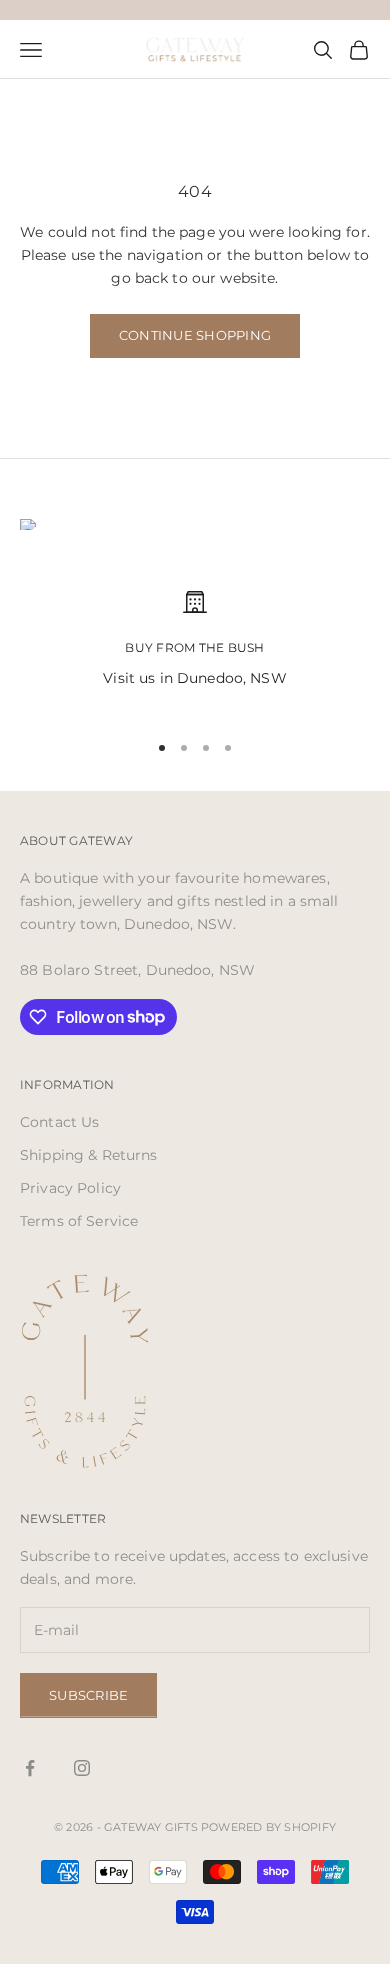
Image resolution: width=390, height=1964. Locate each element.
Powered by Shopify (268, 1827)
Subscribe (88, 1695)
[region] (195, 651)
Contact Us (59, 1122)
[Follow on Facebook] (30, 1768)
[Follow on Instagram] (82, 1768)
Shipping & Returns (89, 1155)
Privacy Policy (70, 1188)
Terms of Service (79, 1221)
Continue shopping (195, 335)
